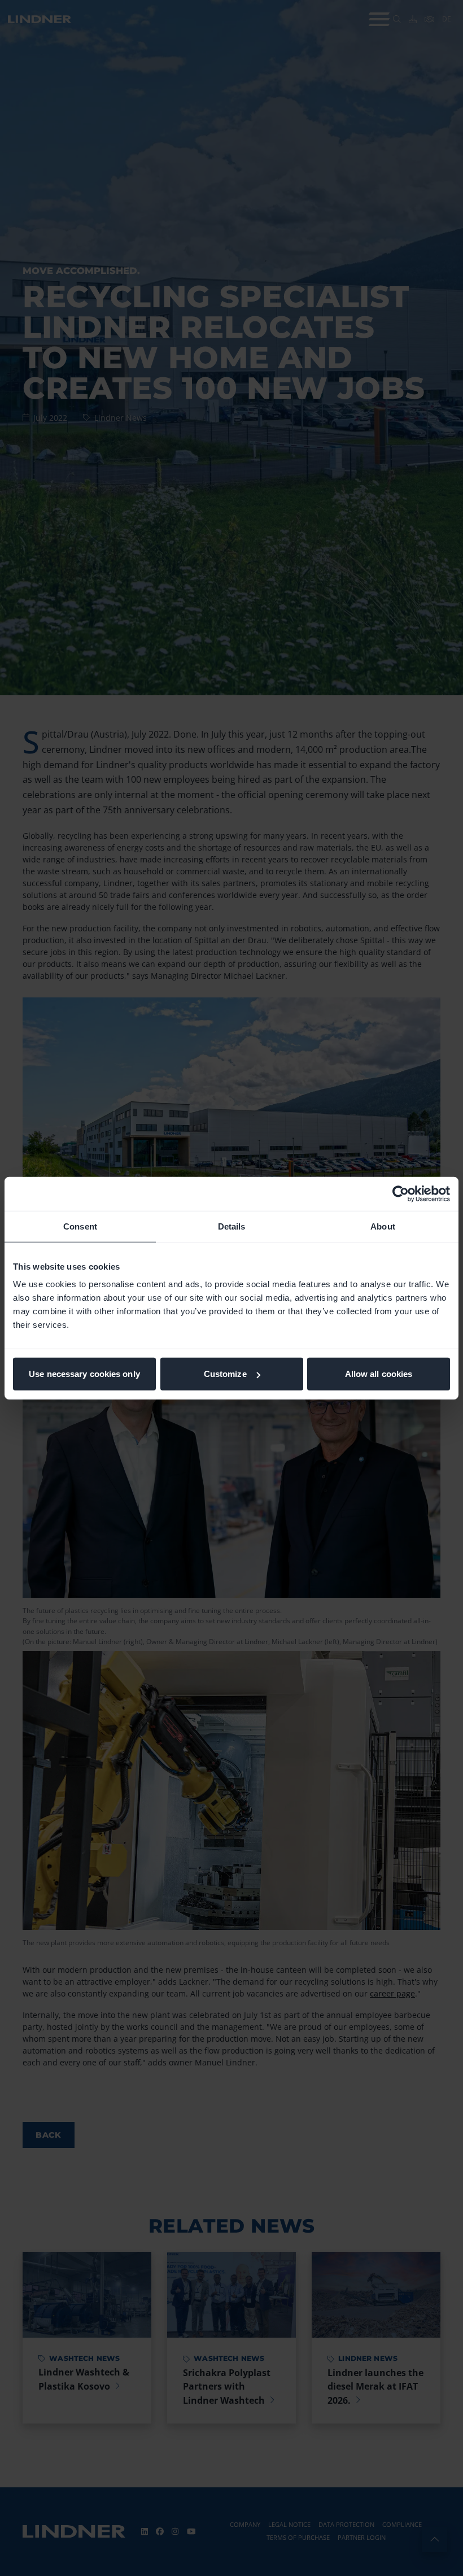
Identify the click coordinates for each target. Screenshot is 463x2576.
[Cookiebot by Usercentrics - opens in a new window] (401, 1193)
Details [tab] (232, 1226)
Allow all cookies (379, 1374)
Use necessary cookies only (84, 1374)
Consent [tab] (80, 1226)
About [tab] (383, 1226)
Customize (225, 1374)
